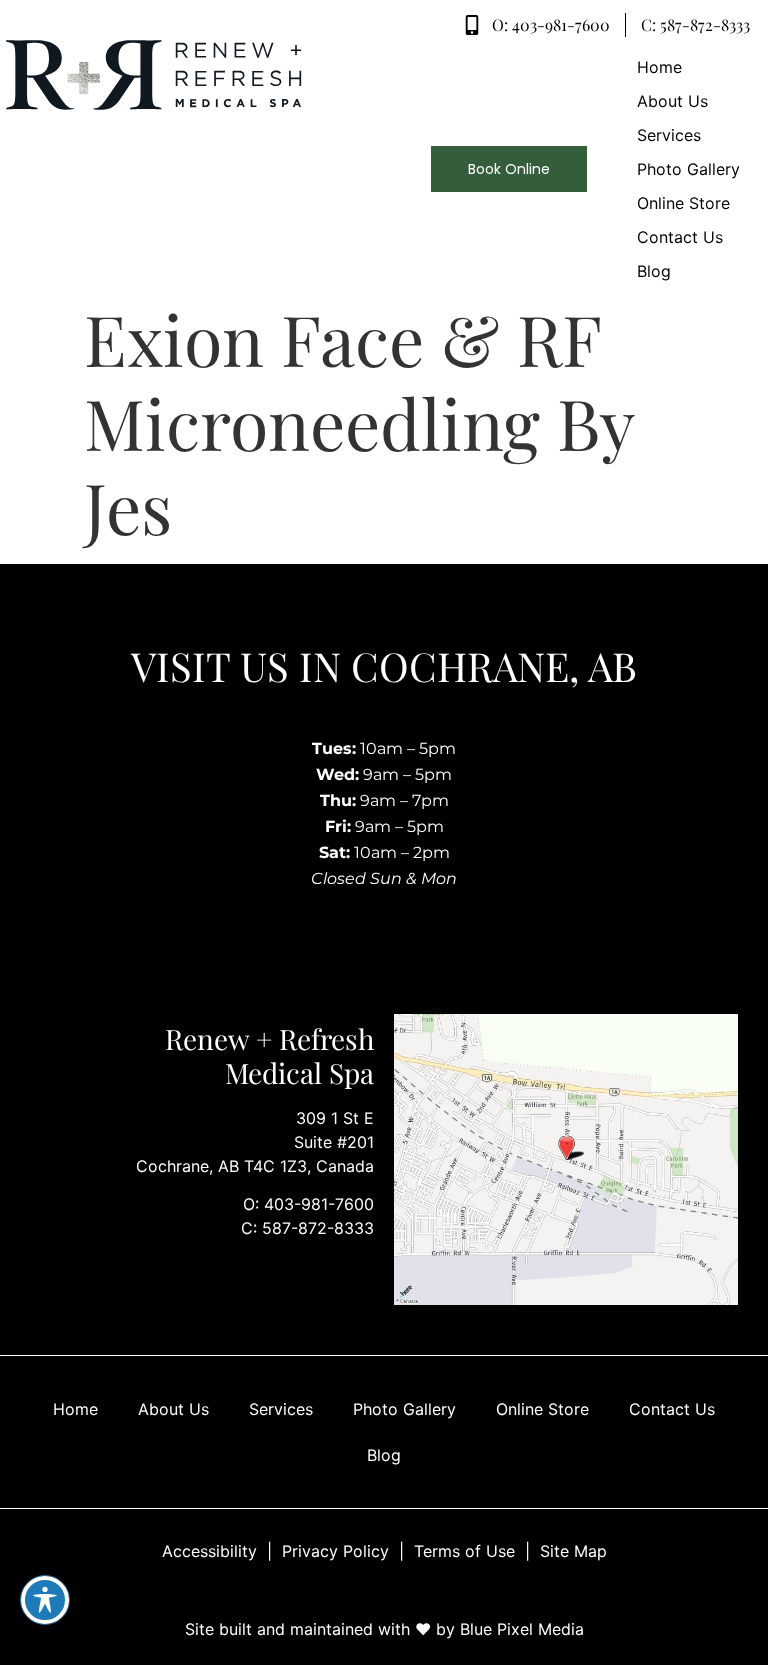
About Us (173, 1409)
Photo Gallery (404, 1409)
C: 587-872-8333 (307, 1228)
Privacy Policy (335, 1551)
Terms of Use (464, 1551)
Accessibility (209, 1551)
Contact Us (672, 1409)
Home (75, 1409)
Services (281, 1409)
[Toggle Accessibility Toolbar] (45, 1600)
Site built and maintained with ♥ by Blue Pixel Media (384, 1629)
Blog (384, 1455)
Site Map (573, 1551)
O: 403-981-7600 (308, 1204)
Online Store (542, 1409)
